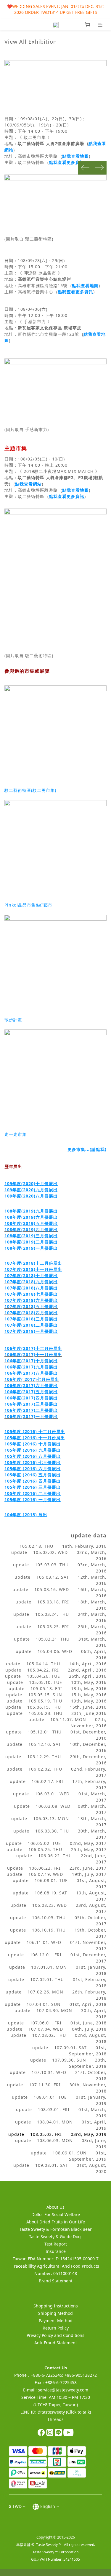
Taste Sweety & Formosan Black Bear (56, 2229)
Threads (55, 2419)
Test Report (56, 2244)
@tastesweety (52, 2412)
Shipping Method (55, 2313)
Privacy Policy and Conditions (55, 2335)
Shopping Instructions (56, 2306)
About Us (55, 2207)
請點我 (98, 1149)
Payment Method (56, 2321)
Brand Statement (56, 2281)
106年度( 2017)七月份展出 (32, 1379)
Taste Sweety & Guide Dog (55, 2237)
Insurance (56, 2251)
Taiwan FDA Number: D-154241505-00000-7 (56, 2259)
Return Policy (56, 2328)
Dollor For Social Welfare (56, 2214)
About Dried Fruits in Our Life (56, 2222)
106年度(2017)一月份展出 (31, 1416)
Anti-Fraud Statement (56, 2343)
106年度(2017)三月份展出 (31, 1404)
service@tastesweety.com (63, 2390)
